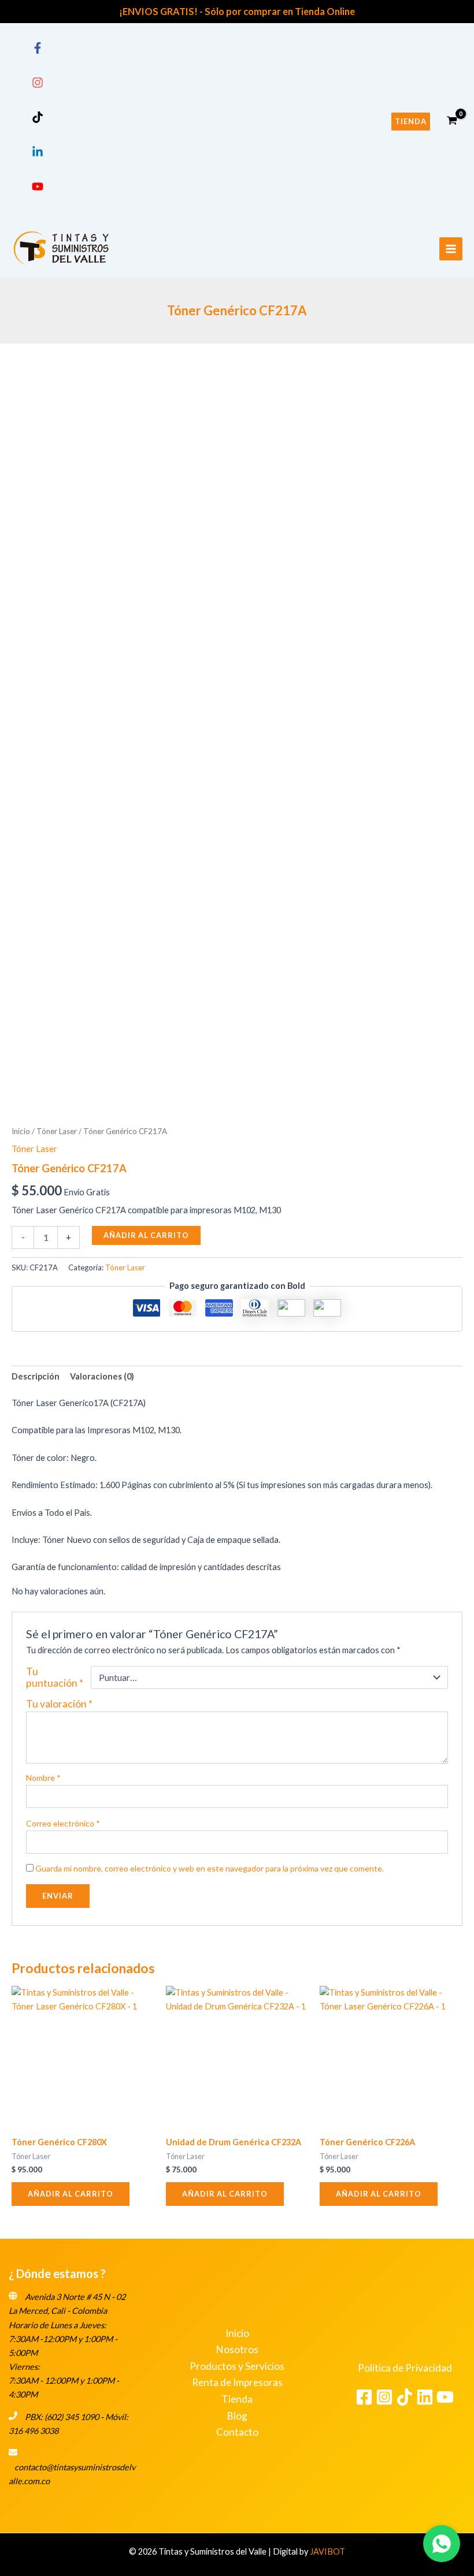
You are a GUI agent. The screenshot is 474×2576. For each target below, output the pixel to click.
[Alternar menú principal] (451, 249)
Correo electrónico (63, 1823)
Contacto (237, 2432)
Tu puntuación (55, 1677)
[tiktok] (38, 120)
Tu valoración (59, 1704)
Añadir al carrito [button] (71, 2194)
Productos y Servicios (237, 2366)
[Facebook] (364, 2397)
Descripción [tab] (36, 1376)
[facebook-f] (38, 51)
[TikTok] (405, 2397)
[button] (411, 122)
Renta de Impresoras (237, 2382)
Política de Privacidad (405, 2368)
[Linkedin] (425, 2397)
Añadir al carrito (146, 1235)
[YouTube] (445, 2397)
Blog (237, 2416)
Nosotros (237, 2349)
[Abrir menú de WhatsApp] (442, 2544)
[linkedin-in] (38, 154)
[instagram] (38, 85)
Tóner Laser (57, 1131)
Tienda (237, 2399)
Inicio (21, 1131)
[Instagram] (384, 2397)
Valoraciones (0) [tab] (102, 1376)
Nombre (43, 1778)
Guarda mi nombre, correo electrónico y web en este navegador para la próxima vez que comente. (210, 1868)
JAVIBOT (327, 2551)
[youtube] (38, 189)
